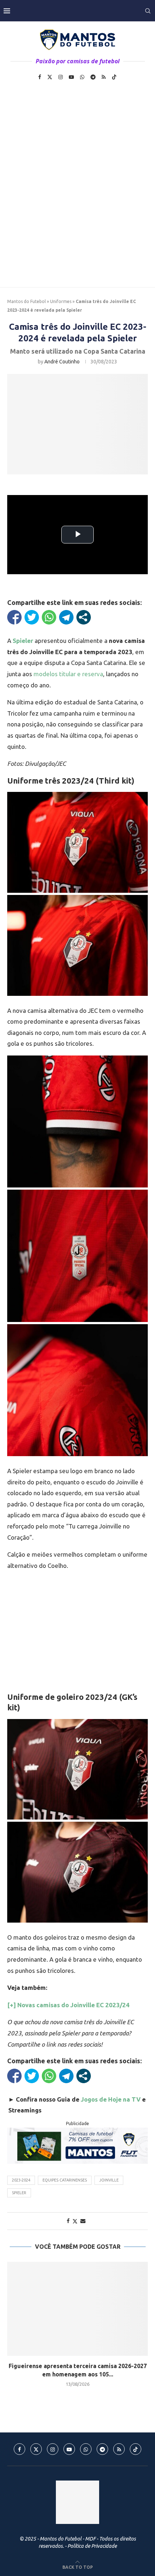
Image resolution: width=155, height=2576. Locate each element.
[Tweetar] (32, 617)
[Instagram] (61, 77)
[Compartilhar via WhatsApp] (49, 617)
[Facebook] (40, 77)
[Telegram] (93, 77)
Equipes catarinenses (65, 2180)
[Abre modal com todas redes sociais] (84, 617)
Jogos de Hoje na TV (111, 2099)
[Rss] (104, 77)
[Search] (148, 11)
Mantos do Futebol (26, 301)
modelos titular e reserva (68, 674)
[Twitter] (50, 77)
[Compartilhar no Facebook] (14, 617)
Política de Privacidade (92, 2546)
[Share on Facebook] (68, 2221)
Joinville (109, 2180)
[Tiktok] (114, 77)
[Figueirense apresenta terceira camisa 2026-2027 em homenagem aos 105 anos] (77, 2309)
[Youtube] (71, 77)
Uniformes (61, 301)
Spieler (19, 2193)
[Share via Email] (83, 2221)
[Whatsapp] (82, 77)
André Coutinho (62, 362)
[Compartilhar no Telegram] (66, 617)
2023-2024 (21, 2180)
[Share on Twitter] (75, 2221)
